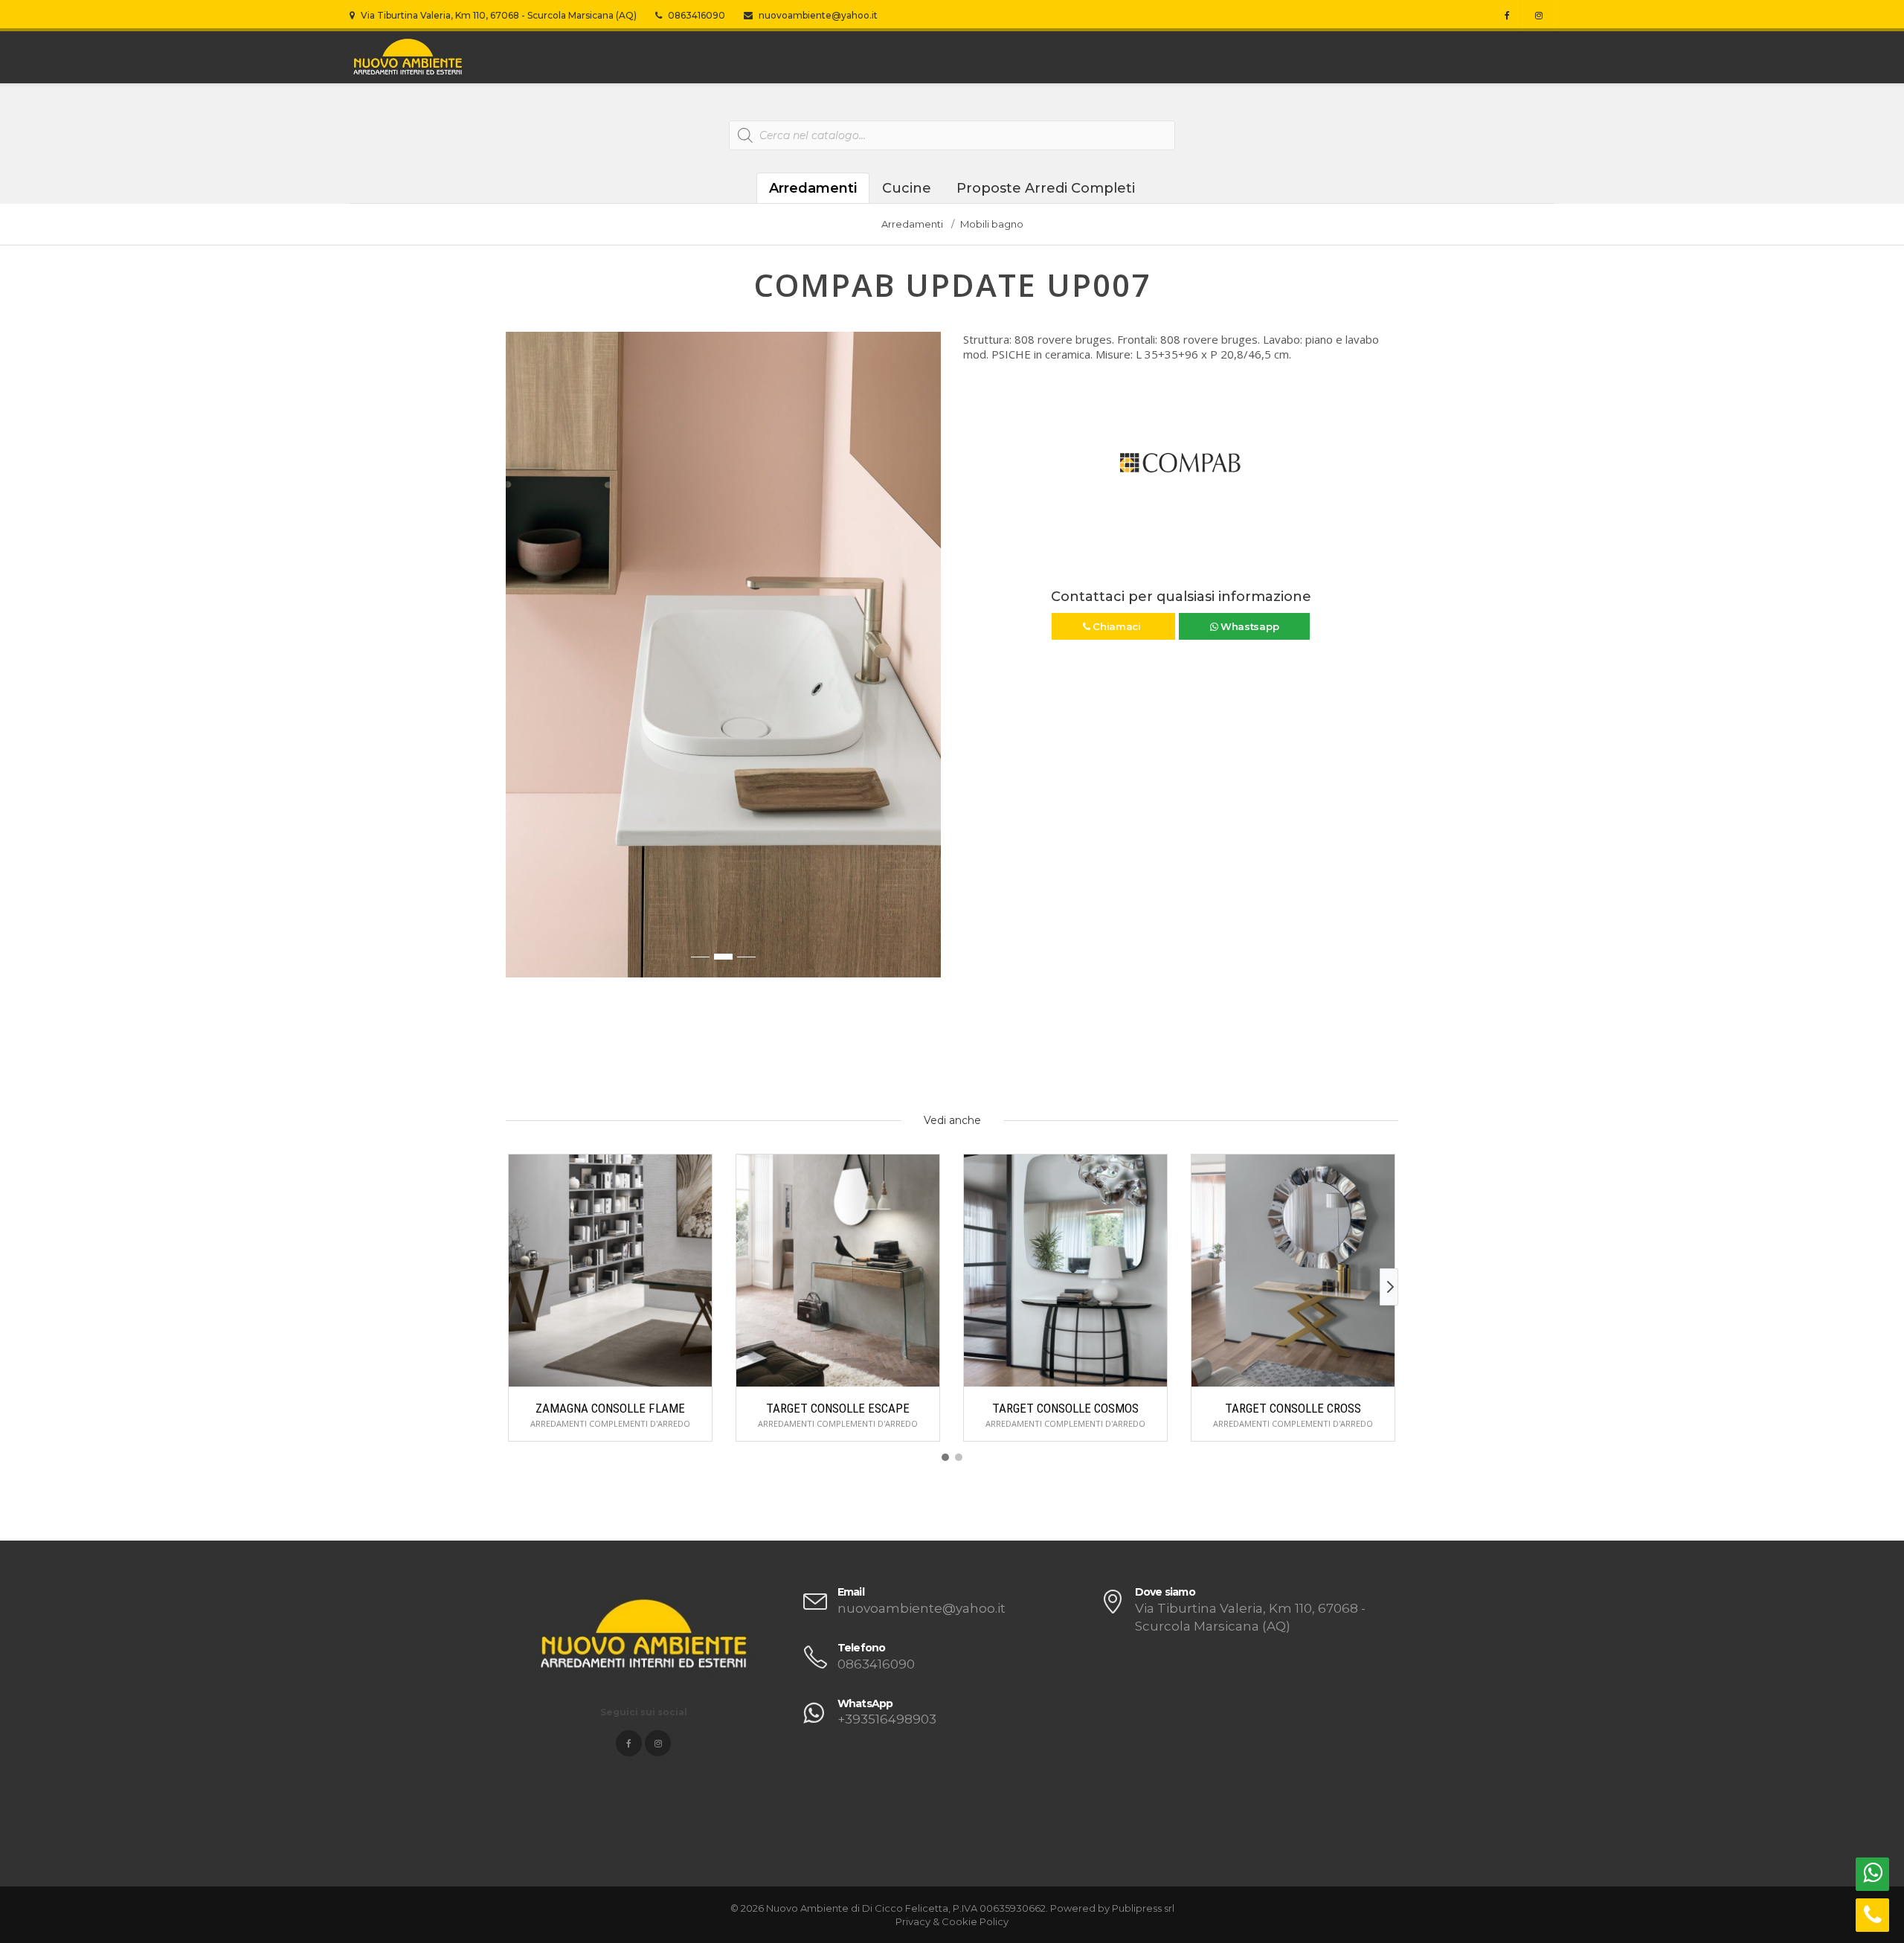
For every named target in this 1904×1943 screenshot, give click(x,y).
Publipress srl (1143, 1908)
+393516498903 (887, 1719)
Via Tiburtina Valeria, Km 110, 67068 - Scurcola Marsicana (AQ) (498, 15)
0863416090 (695, 15)
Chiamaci (1116, 626)
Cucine (907, 188)
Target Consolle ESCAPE (838, 1408)
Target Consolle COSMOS (1065, 1408)
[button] (518, 662)
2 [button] (723, 957)
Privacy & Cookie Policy (952, 1921)
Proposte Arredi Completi (1046, 188)
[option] (723, 655)
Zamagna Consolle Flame (610, 1408)
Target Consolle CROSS (1293, 1408)
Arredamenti (813, 188)
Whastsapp (1248, 626)
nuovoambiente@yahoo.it (817, 15)
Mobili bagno (992, 224)
